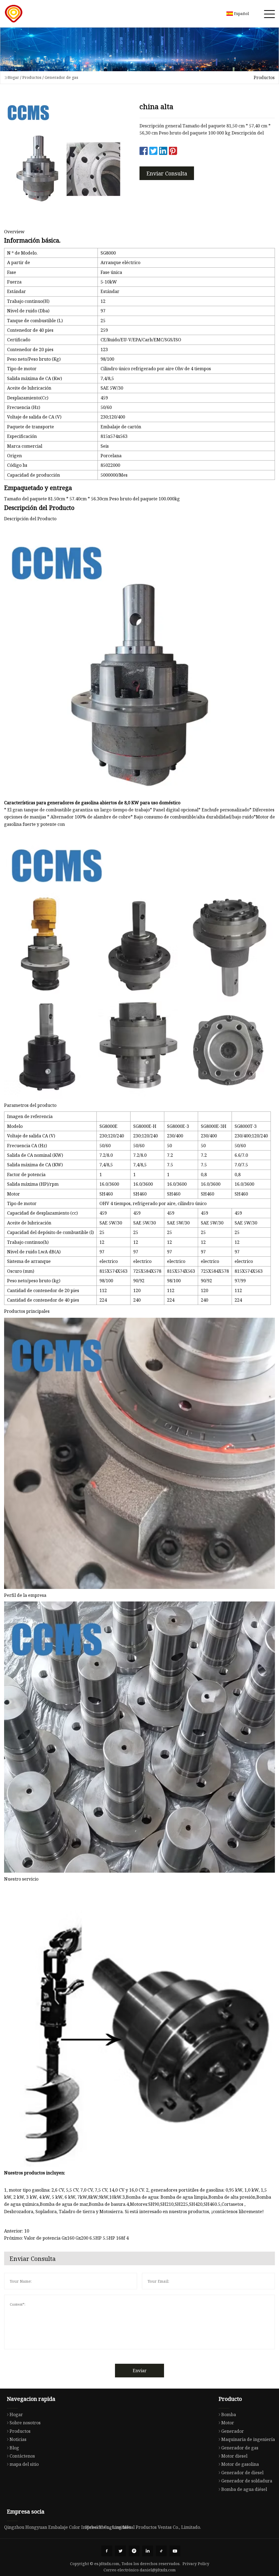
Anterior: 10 (17, 2231)
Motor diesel (234, 2456)
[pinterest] (134, 2551)
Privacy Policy (196, 2564)
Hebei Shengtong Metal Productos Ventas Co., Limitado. (143, 2527)
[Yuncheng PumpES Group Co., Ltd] (14, 14)
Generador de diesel (242, 2473)
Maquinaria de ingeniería (248, 2439)
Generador (233, 2431)
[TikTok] (161, 2551)
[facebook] (107, 2551)
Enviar (140, 2371)
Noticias (18, 2439)
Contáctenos (22, 2456)
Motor (228, 2423)
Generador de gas (61, 77)
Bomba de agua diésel (244, 2489)
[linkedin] (148, 2551)
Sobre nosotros (25, 2423)
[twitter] (120, 2551)
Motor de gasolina (240, 2464)
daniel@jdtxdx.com (158, 2570)
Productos (32, 77)
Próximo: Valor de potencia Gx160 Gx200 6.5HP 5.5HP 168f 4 (66, 2238)
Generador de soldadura (247, 2481)
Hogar (13, 77)
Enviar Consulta (167, 173)
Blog (14, 2448)
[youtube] (175, 2551)
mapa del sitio (24, 2464)
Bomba (229, 2414)
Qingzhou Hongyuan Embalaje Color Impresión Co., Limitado (68, 2527)
